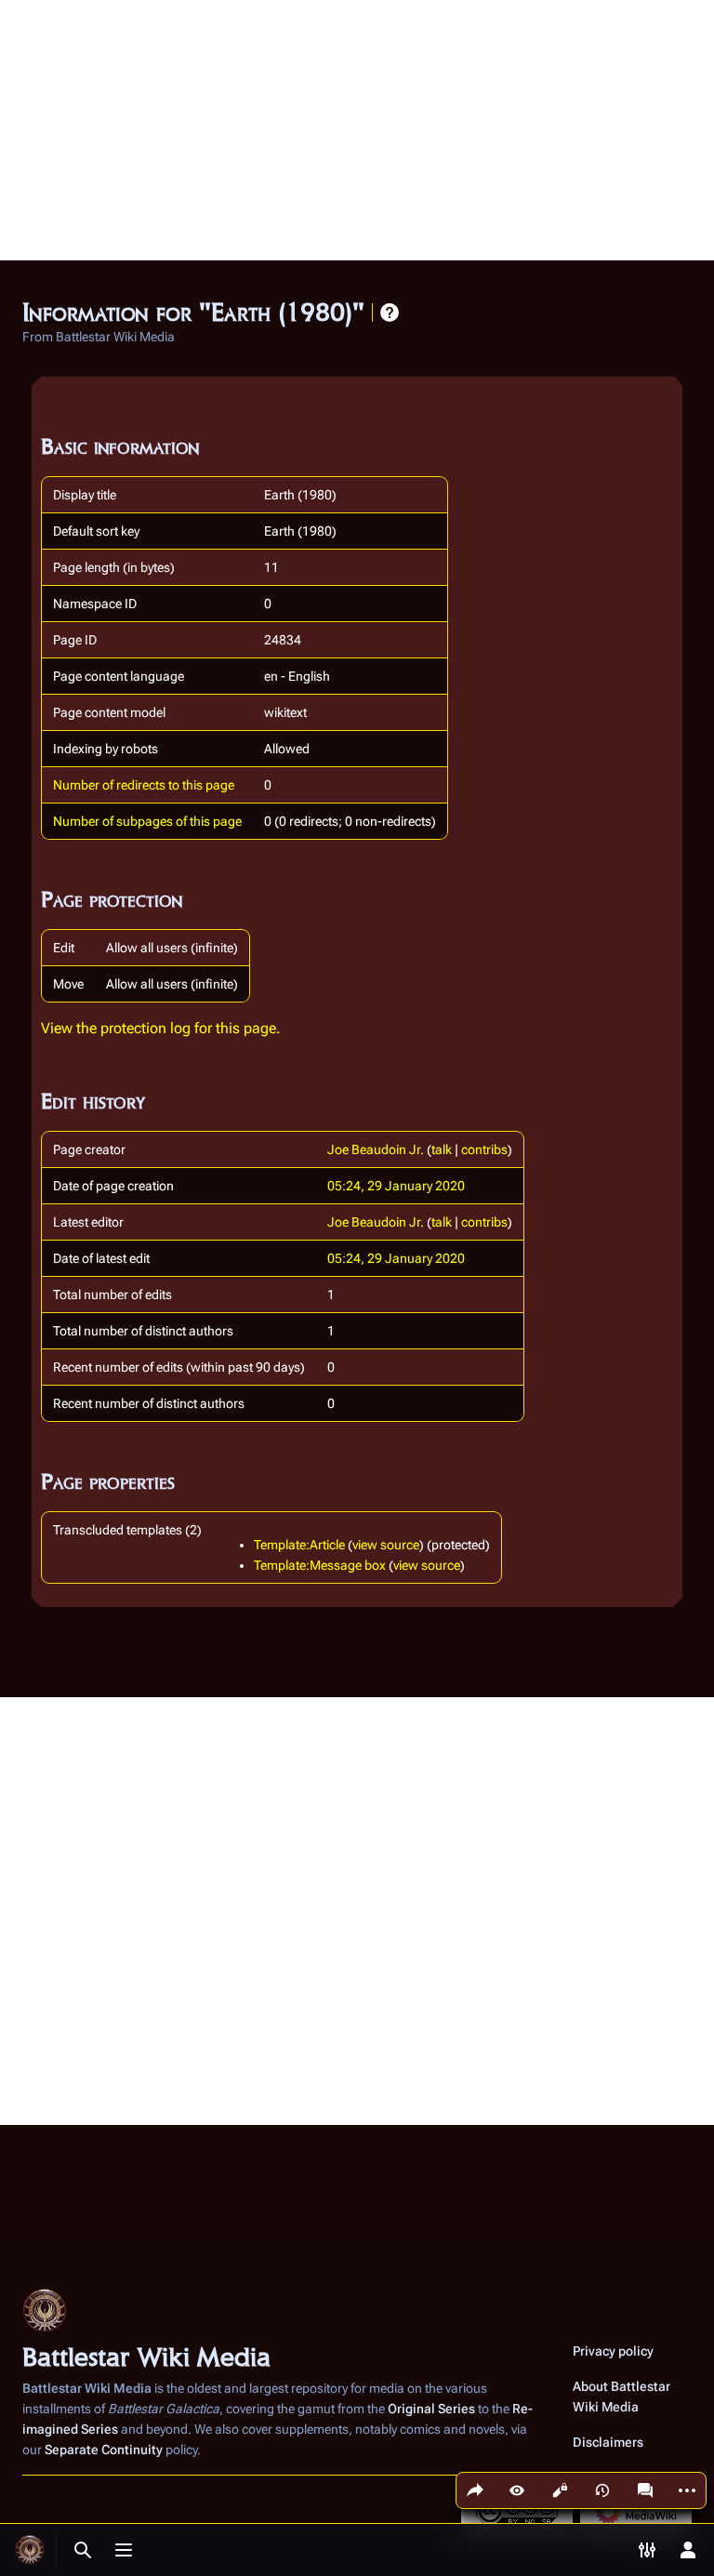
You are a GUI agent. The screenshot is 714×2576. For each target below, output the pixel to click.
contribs (484, 1149)
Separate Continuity (104, 2450)
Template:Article (299, 1545)
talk (442, 1149)
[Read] (517, 2490)
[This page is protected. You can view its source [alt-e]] (560, 2490)
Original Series (431, 2409)
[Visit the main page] (30, 2550)
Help (390, 312)
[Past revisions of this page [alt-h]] (602, 2490)
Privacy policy (613, 2351)
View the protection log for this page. (161, 1028)
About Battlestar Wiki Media (621, 2397)
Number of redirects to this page (144, 785)
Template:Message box (320, 1565)
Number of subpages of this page (147, 821)
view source (386, 1545)
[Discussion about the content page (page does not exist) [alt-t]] (645, 2490)
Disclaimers (608, 2442)
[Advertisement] (357, 130)
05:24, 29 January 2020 (396, 1186)
